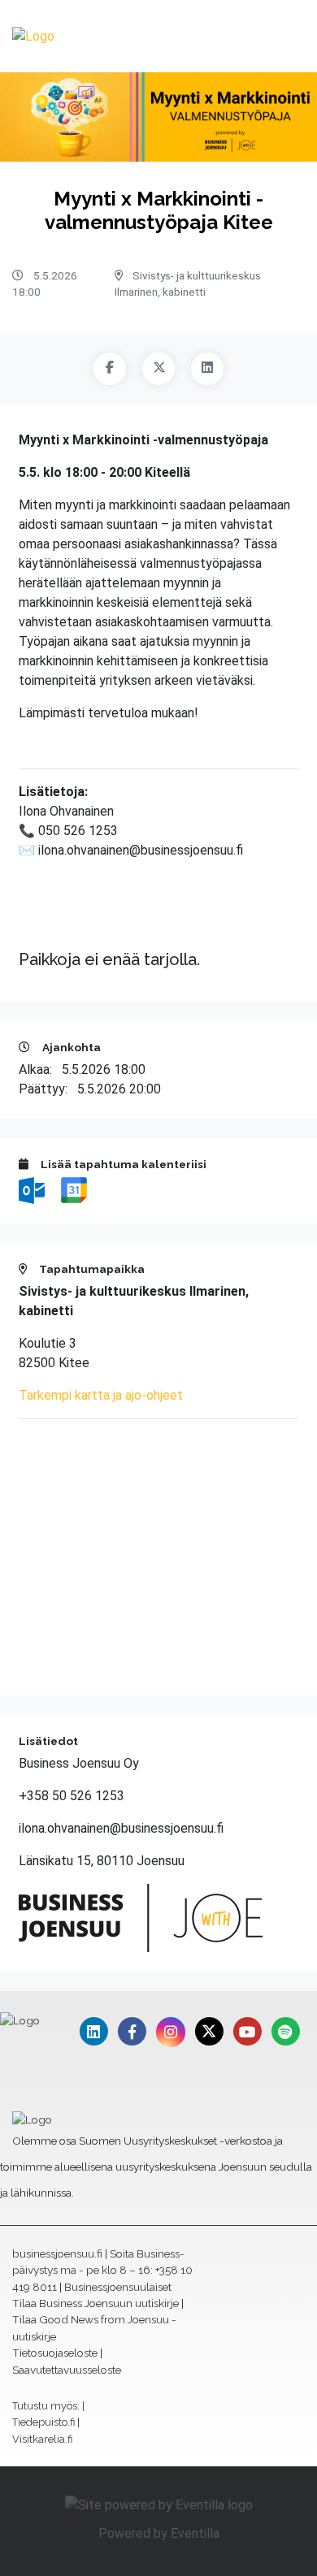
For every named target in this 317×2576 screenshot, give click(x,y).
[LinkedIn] (207, 369)
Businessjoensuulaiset (118, 2287)
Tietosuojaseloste (55, 2353)
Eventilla (195, 2533)
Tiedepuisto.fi (43, 2422)
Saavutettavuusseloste (67, 2370)
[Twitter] (158, 369)
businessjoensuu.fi (57, 2253)
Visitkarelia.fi (42, 2439)
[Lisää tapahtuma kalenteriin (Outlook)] (33, 1190)
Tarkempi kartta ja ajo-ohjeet (101, 1395)
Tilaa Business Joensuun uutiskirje (96, 2303)
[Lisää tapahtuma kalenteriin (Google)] (74, 1190)
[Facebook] (110, 369)
